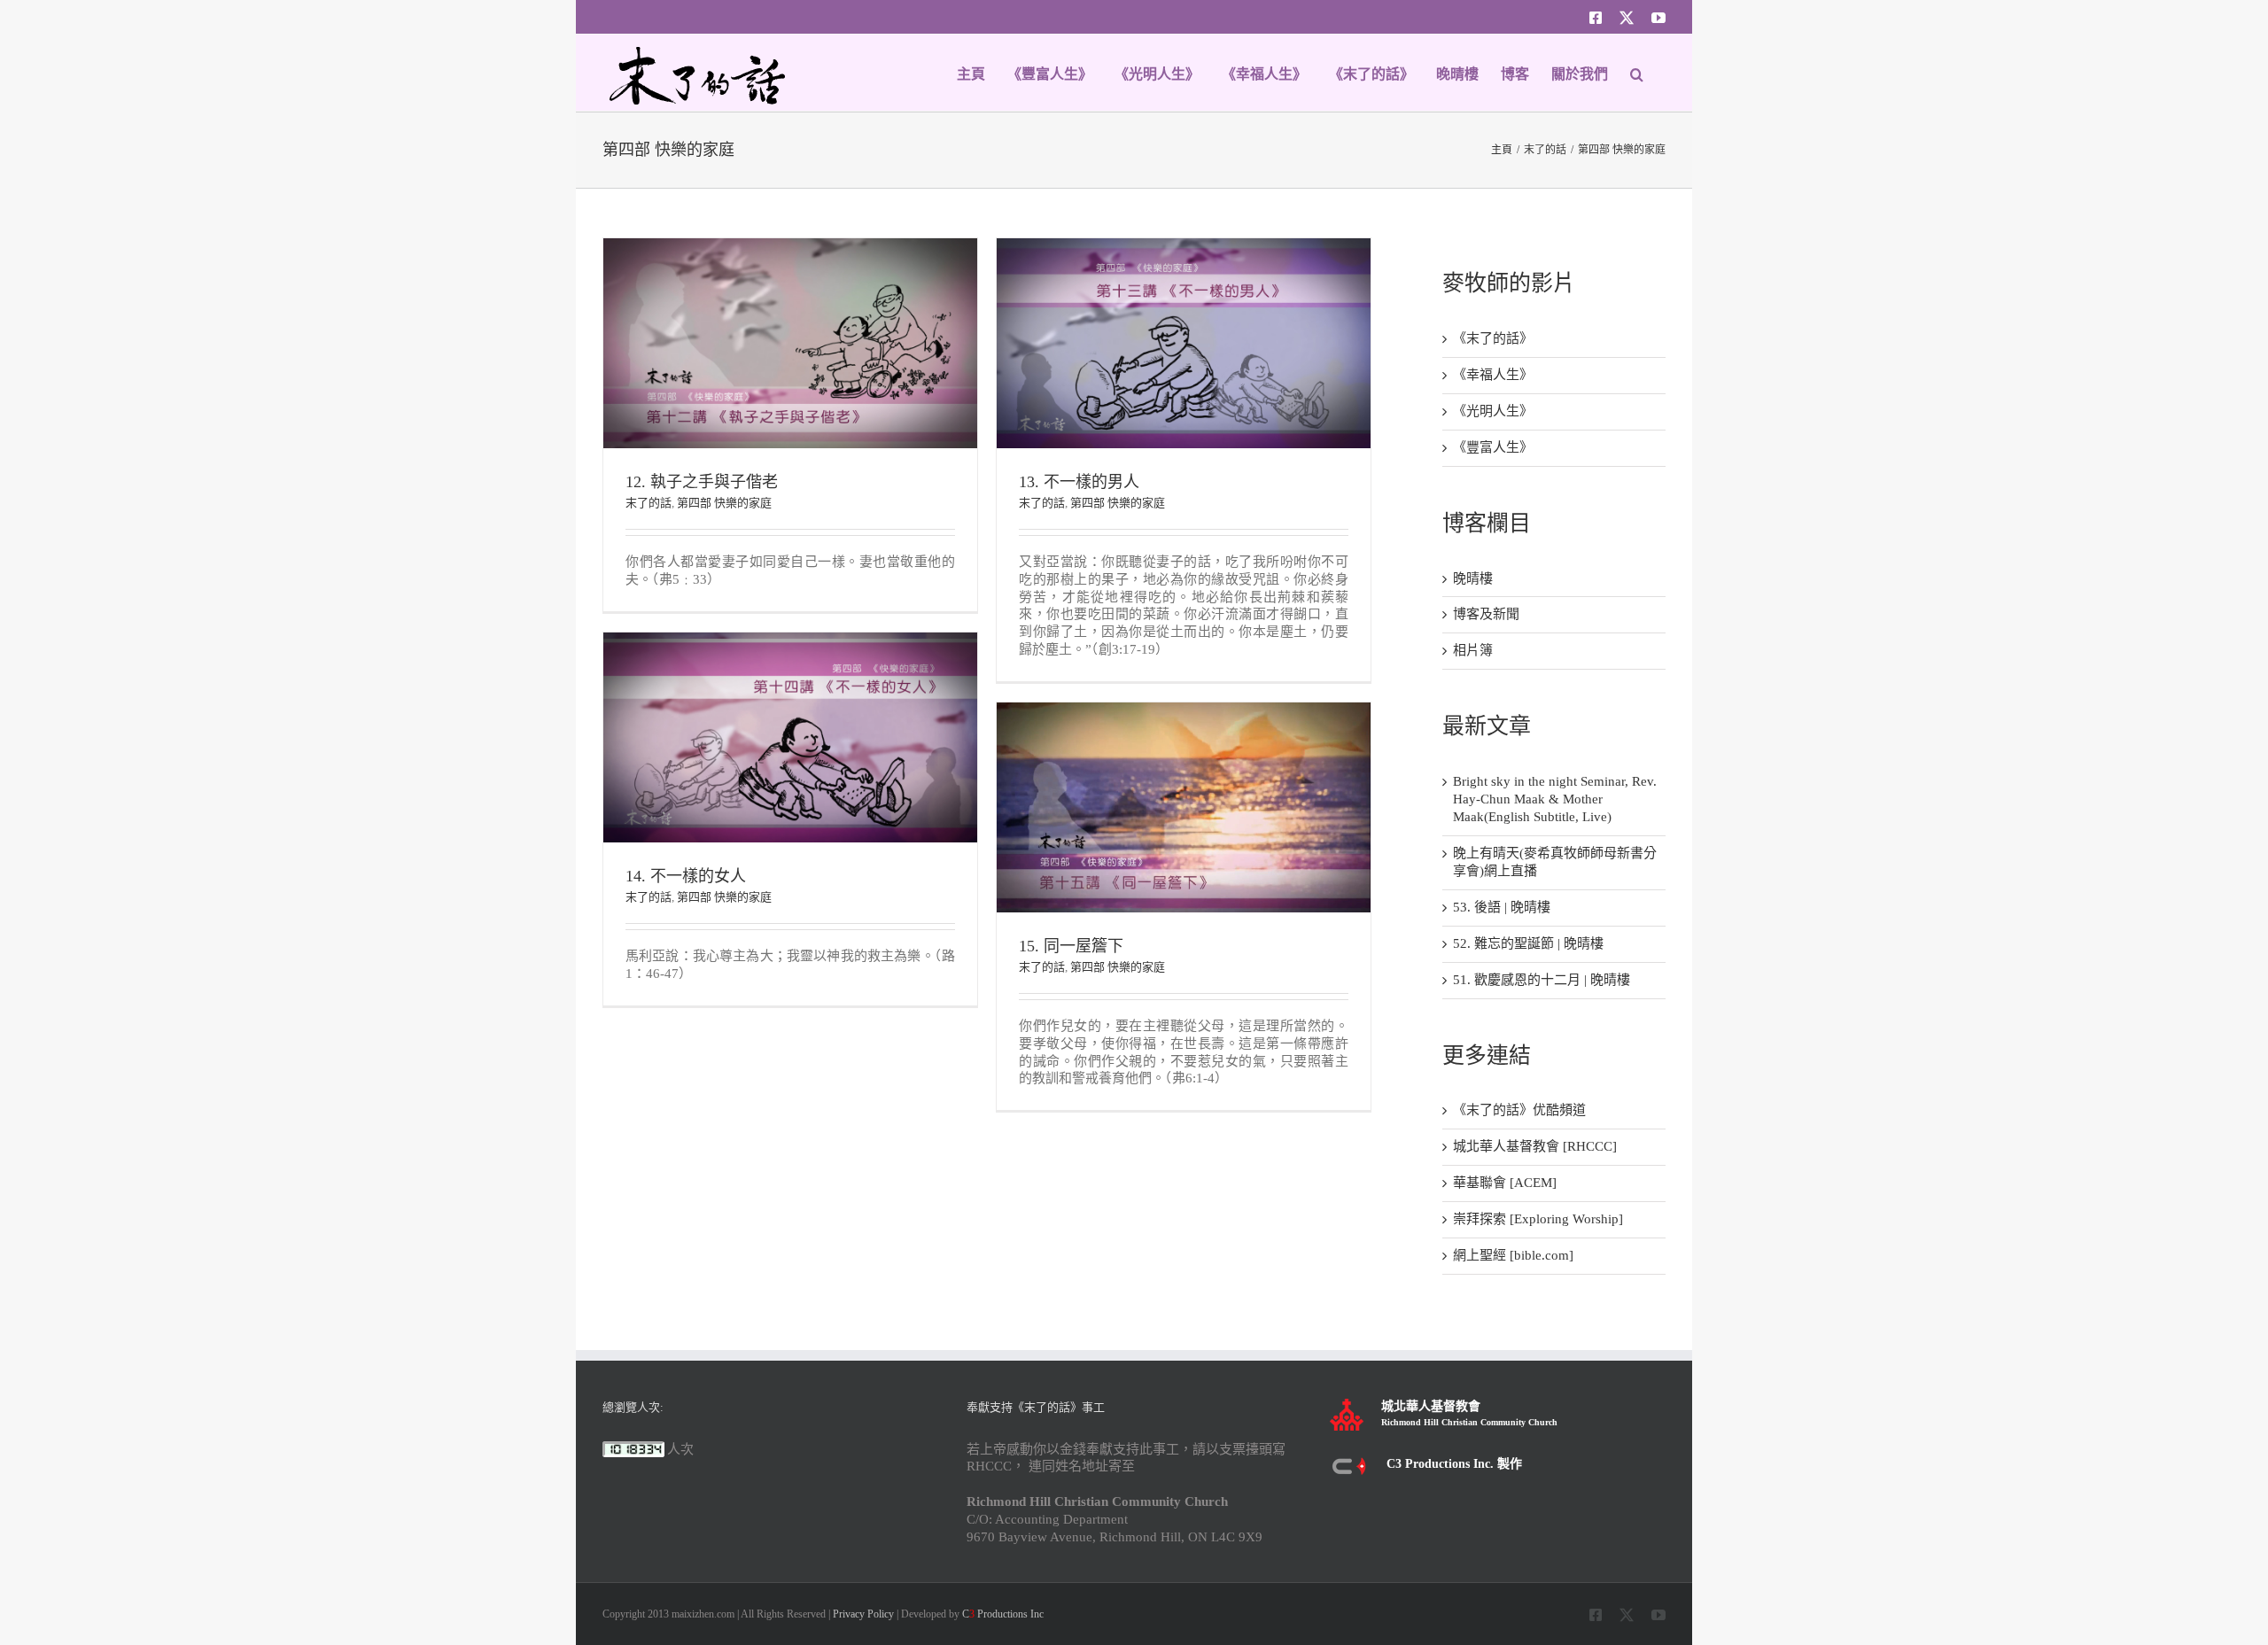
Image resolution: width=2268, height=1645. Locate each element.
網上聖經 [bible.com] (1513, 1255)
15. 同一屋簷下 (1071, 946)
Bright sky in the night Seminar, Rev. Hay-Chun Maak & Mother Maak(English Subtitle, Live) (1555, 799)
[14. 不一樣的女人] (790, 640)
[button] (1637, 73)
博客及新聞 (1486, 614)
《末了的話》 (1493, 338)
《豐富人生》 (1493, 447)
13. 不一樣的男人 (1079, 482)
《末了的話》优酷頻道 (1519, 1110)
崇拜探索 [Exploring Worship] (1538, 1219)
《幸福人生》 (1493, 375)
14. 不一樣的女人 (686, 876)
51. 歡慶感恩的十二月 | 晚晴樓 (1542, 980)
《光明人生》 (1493, 411)
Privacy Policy (863, 1614)
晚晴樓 (1473, 578)
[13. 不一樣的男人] (1184, 246)
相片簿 (1473, 650)
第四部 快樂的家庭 (724, 503)
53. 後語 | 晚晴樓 (1502, 907)
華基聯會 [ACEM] (1505, 1183)
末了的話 (649, 503)
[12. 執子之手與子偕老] (790, 246)
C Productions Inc (1003, 1614)
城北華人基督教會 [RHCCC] (1535, 1146)
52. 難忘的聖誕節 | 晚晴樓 (1528, 943)
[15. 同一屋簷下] (1184, 710)
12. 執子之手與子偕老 (702, 482)
